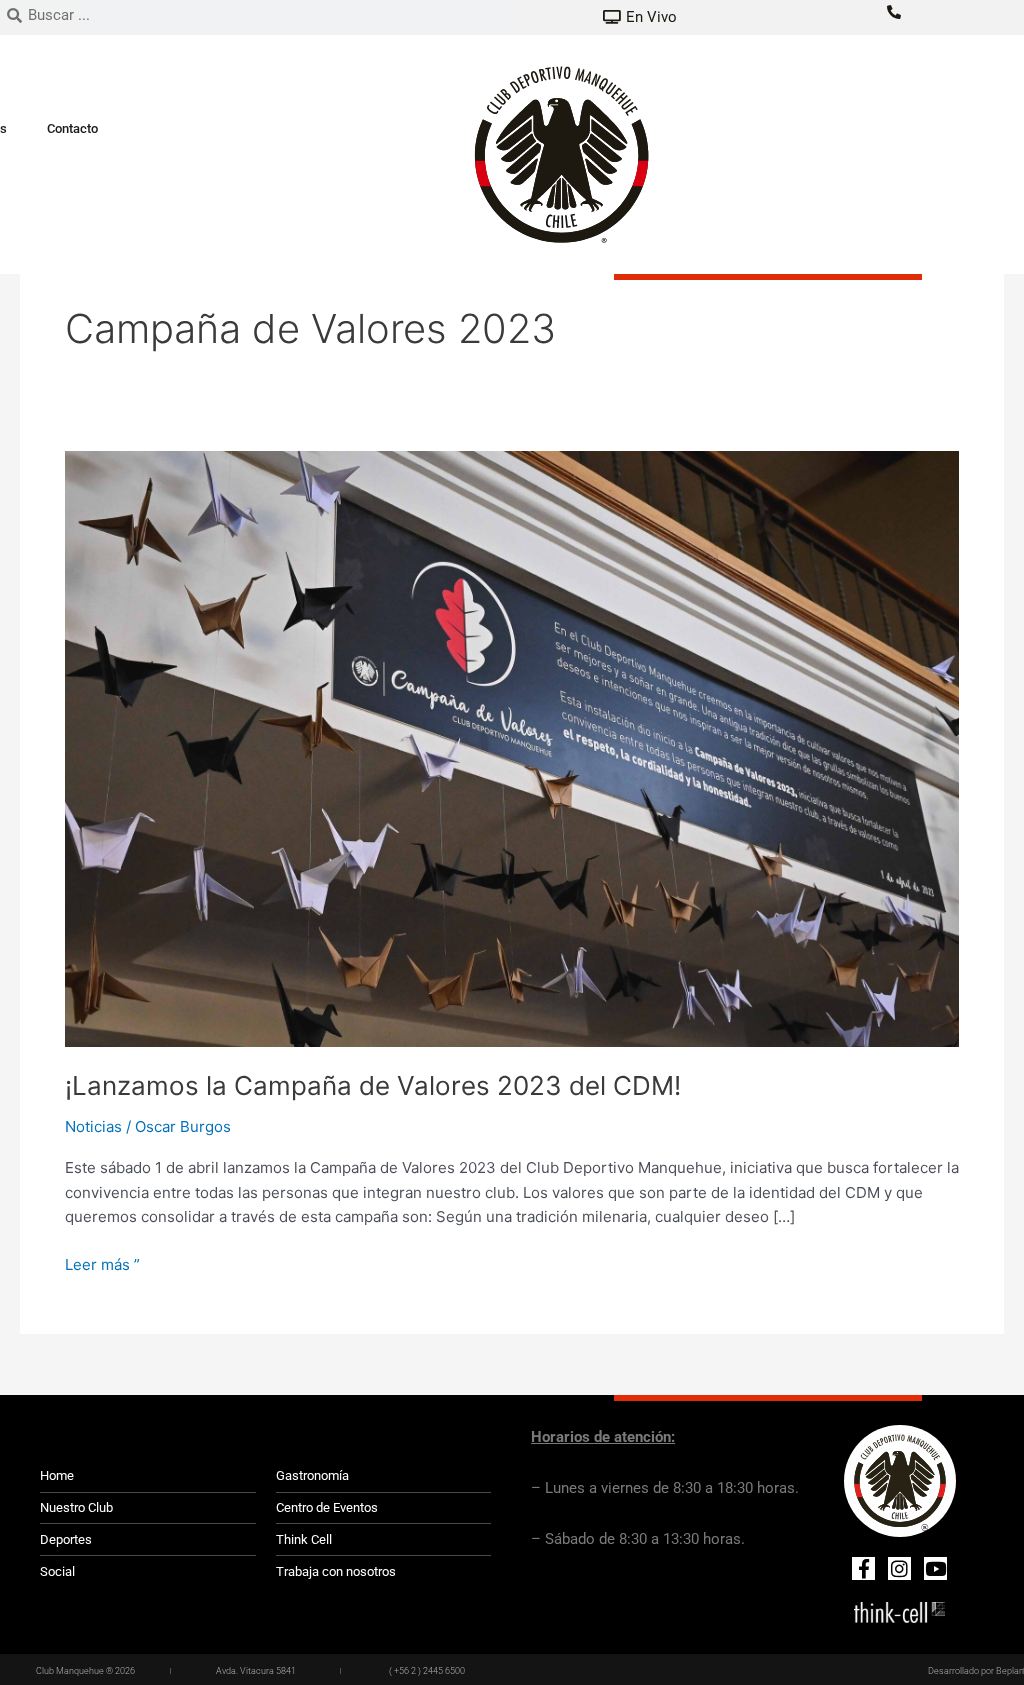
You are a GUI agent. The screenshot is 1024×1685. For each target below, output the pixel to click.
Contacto (72, 128)
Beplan (1010, 1671)
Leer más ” (102, 1263)
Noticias (93, 1126)
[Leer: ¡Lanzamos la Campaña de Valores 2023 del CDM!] (512, 747)
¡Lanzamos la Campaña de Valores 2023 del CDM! (373, 1085)
